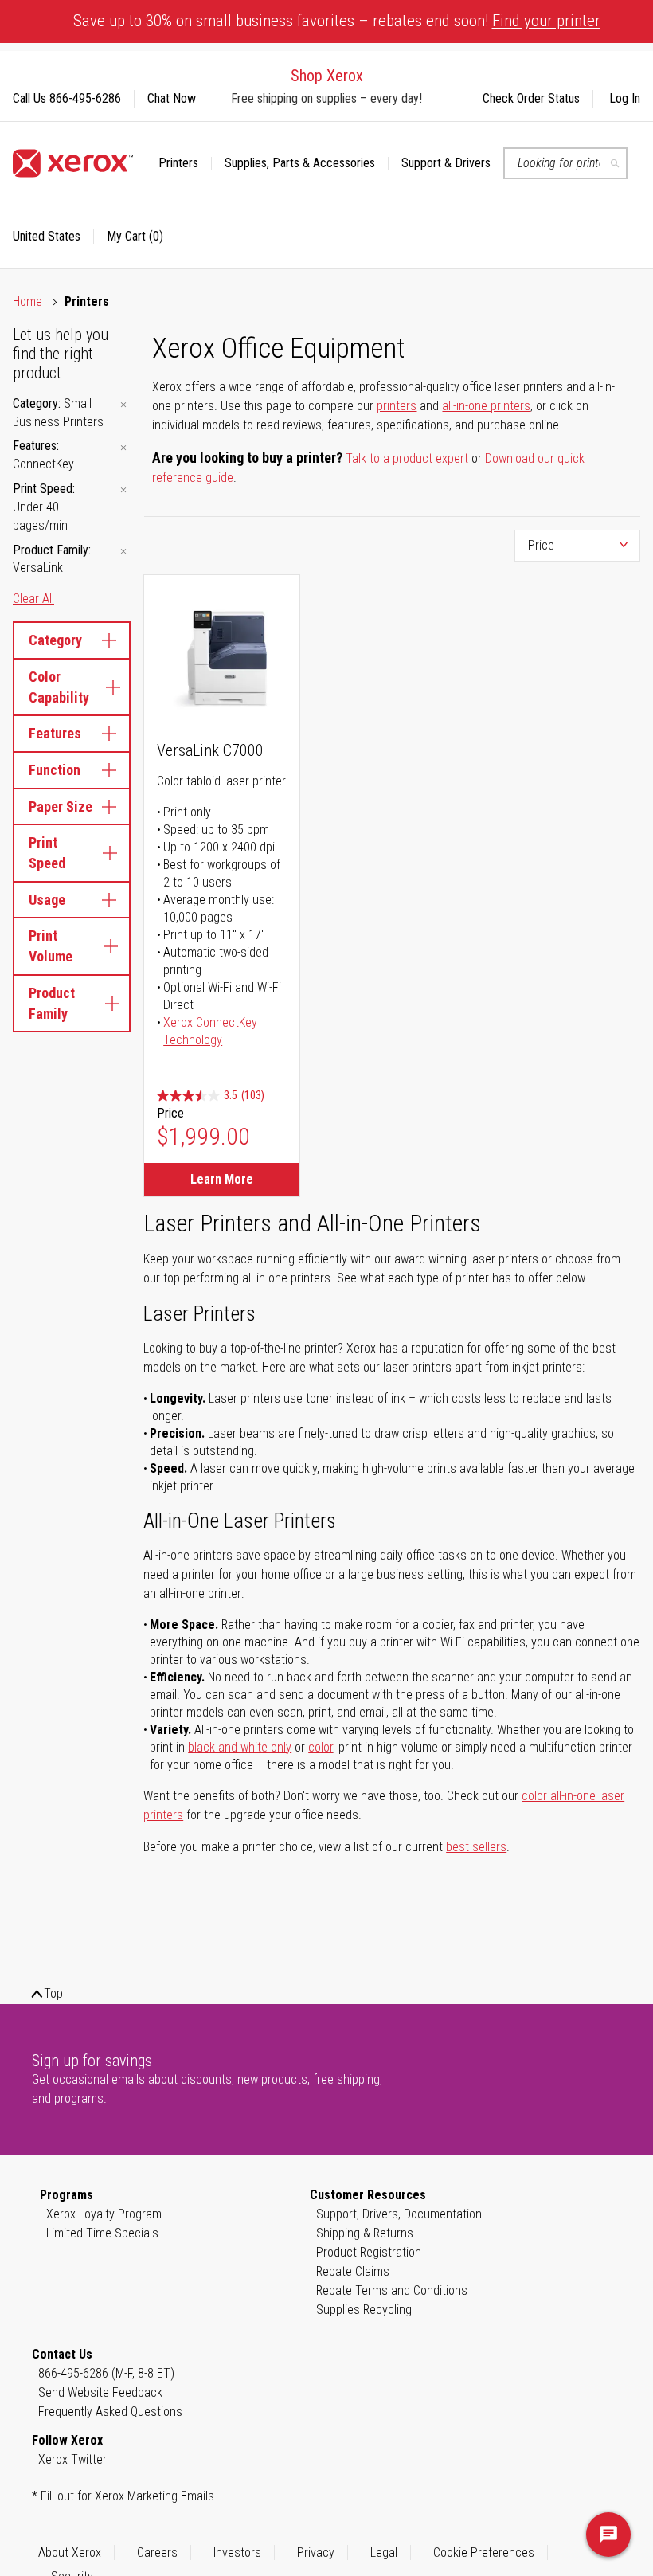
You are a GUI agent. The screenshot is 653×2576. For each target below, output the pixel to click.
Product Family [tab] (52, 1003)
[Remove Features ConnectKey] (123, 447)
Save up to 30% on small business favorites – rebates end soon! (337, 21)
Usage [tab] (47, 900)
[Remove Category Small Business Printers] (123, 405)
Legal (384, 2553)
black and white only (240, 1747)
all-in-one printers (486, 406)
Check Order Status (531, 98)
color (321, 1747)
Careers (157, 2553)
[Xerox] (73, 163)
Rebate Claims (353, 2271)
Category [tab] (55, 640)
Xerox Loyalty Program (104, 2214)
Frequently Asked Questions (110, 2412)
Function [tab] (55, 770)
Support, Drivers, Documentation (399, 2214)
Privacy (316, 2553)
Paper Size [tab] (61, 806)
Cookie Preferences (484, 2553)
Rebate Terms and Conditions (392, 2290)
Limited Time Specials (102, 2233)
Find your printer (546, 21)
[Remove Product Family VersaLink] (123, 552)
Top (53, 1993)
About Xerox (70, 2553)
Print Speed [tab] (47, 853)
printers (397, 406)
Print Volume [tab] (51, 946)
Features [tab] (55, 733)
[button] (53, 237)
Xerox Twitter (72, 2459)
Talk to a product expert (407, 458)
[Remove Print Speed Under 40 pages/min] (123, 490)
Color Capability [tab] (59, 687)
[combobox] (565, 163)
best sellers (476, 1847)
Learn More (222, 1179)
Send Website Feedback (100, 2392)
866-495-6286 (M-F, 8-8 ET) (106, 2373)
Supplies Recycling (364, 2310)
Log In (625, 98)
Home (29, 301)
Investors (237, 2553)
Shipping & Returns (365, 2233)
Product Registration (369, 2252)
